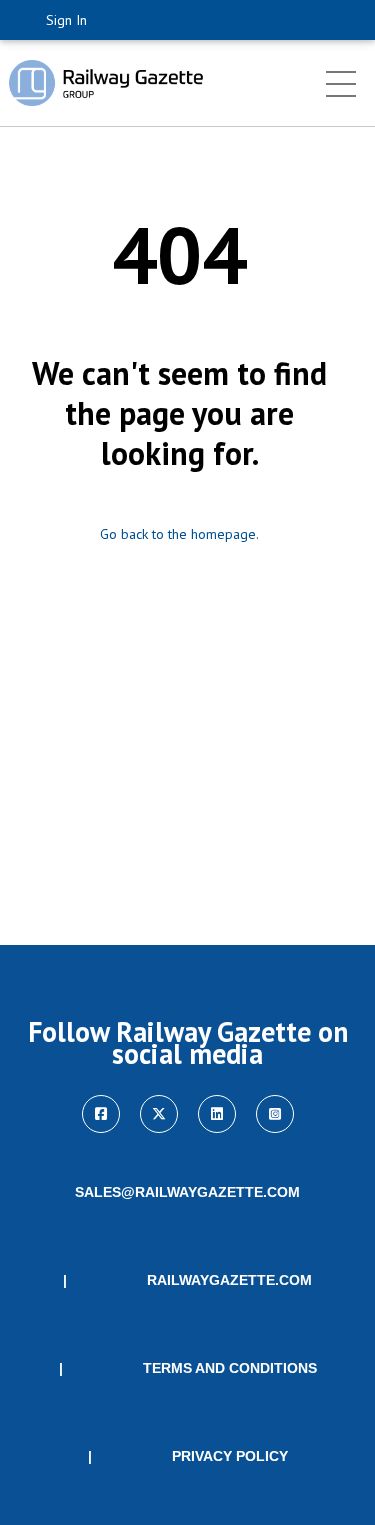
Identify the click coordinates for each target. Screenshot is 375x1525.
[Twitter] (159, 1114)
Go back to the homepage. (179, 534)
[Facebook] (101, 1114)
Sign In (66, 20)
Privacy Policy (230, 1456)
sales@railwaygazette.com (187, 1192)
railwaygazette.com (229, 1280)
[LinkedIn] (217, 1114)
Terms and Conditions (230, 1368)
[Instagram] (275, 1114)
